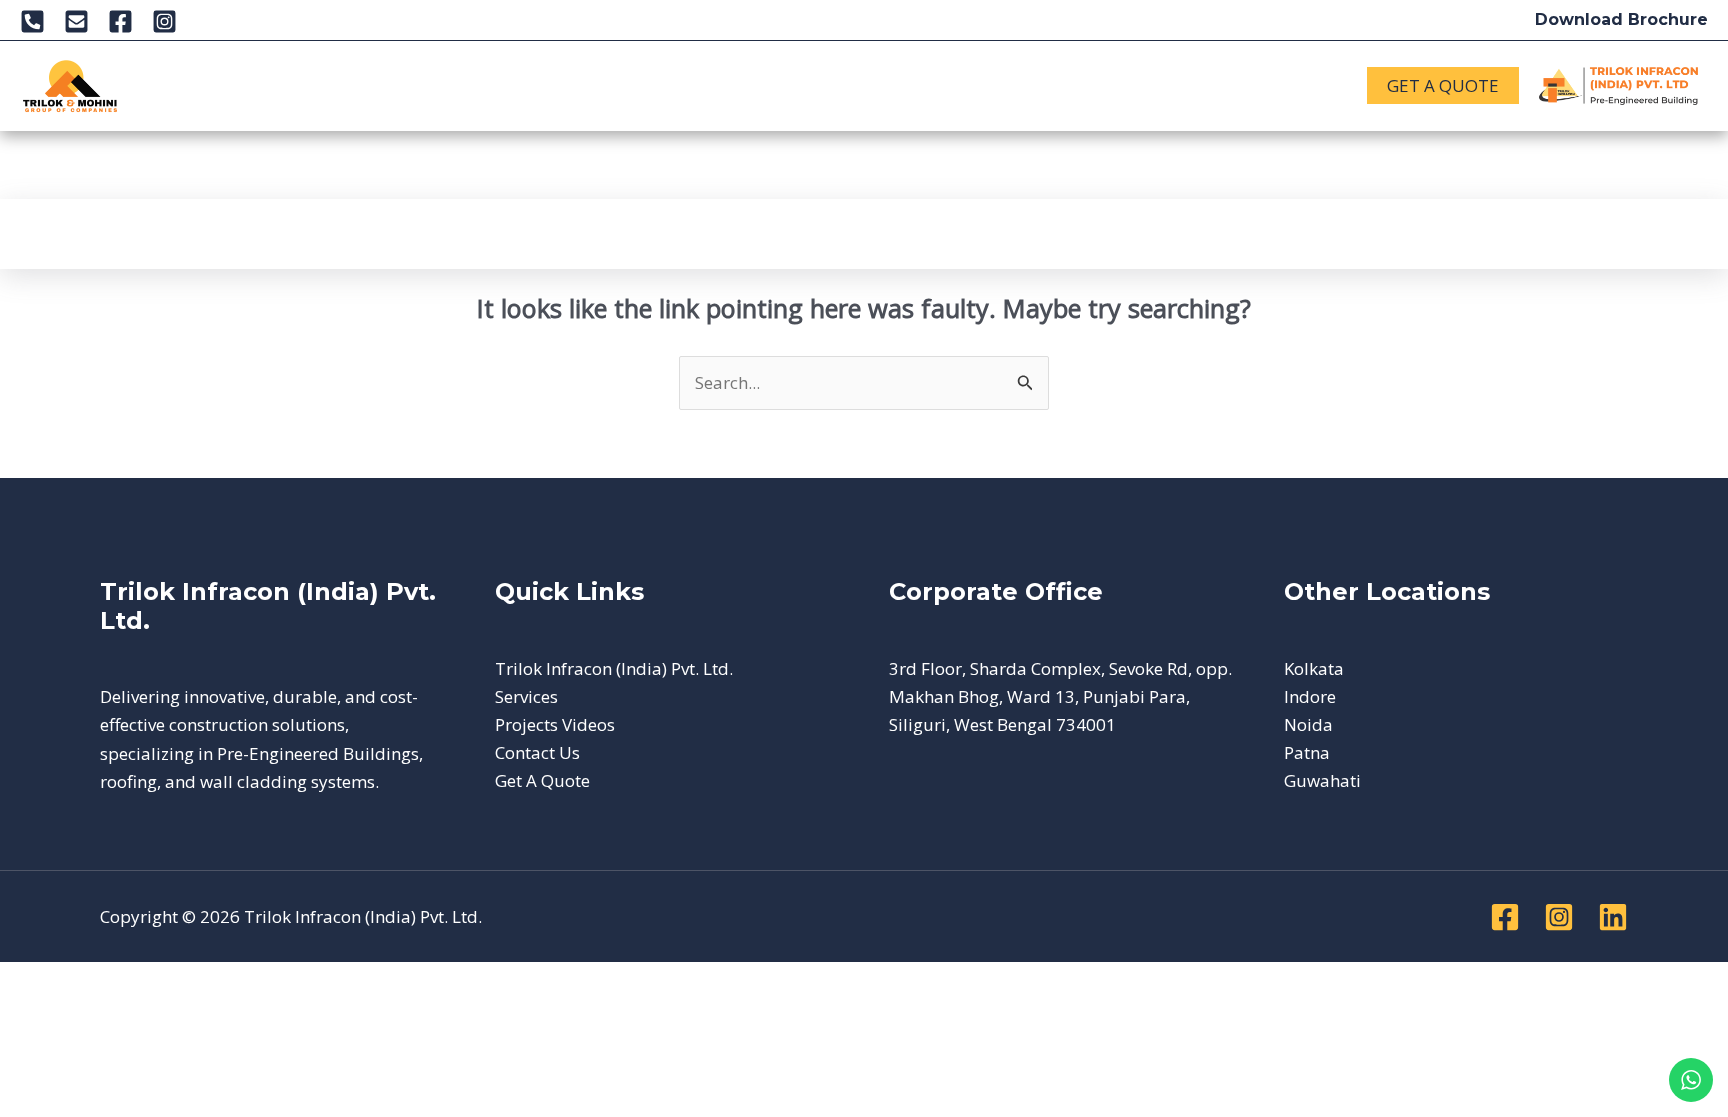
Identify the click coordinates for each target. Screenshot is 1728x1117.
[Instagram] (164, 21)
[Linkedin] (1613, 917)
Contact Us (918, 85)
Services (308, 85)
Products (409, 85)
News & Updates (682, 85)
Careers (812, 85)
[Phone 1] (32, 21)
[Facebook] (120, 21)
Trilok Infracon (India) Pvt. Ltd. (614, 668)
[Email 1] (76, 21)
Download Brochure (1621, 19)
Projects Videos (555, 724)
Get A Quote (542, 780)
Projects (530, 85)
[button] (233, 86)
